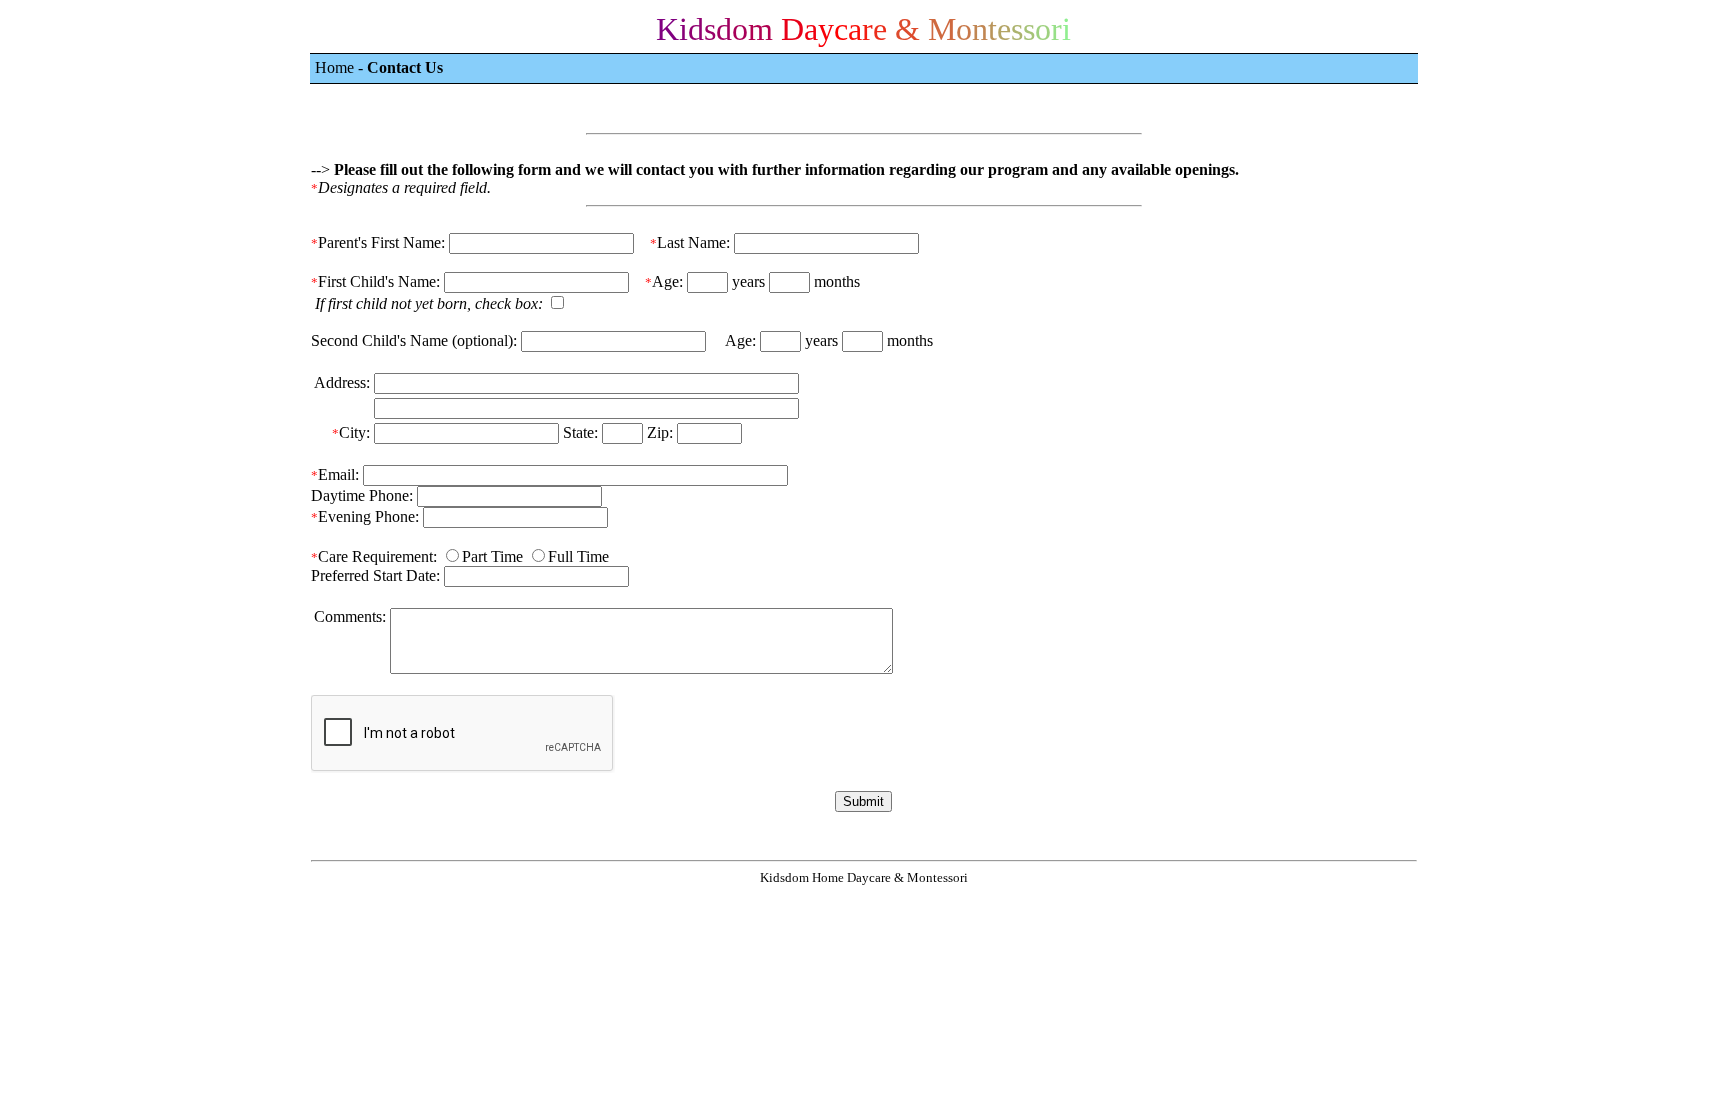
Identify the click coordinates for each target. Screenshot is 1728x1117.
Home (334, 67)
